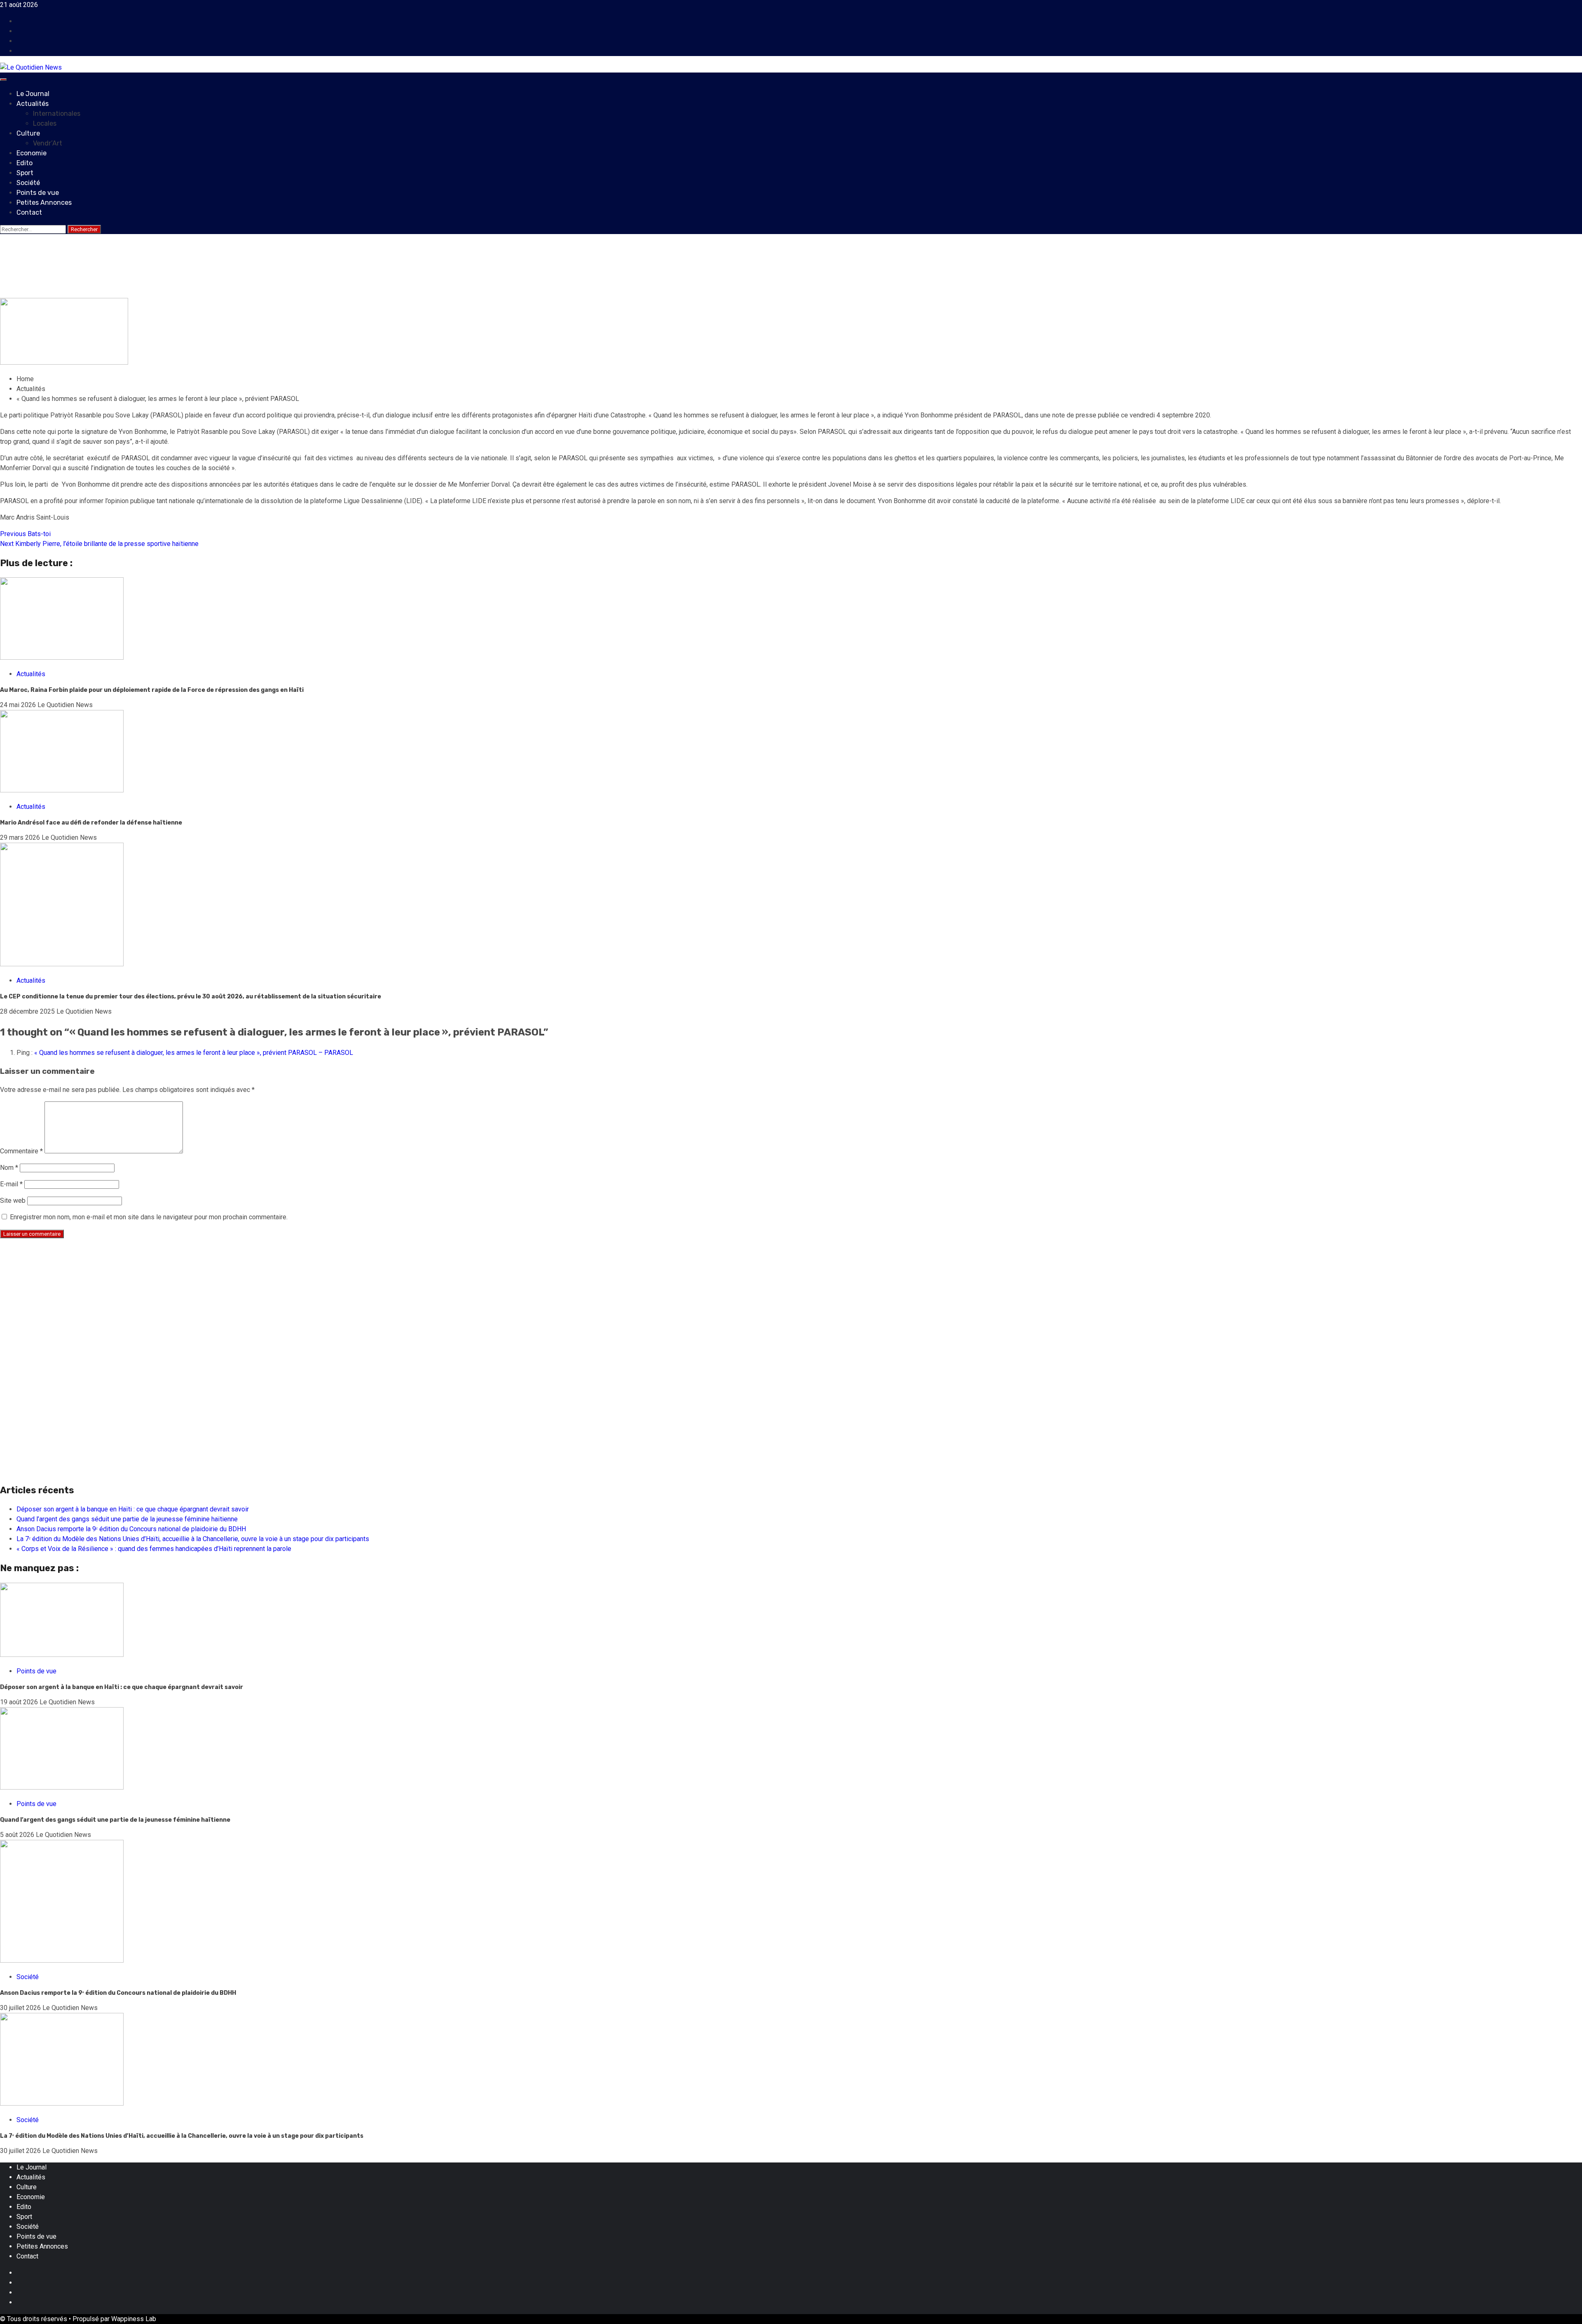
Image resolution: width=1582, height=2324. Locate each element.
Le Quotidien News (83, 293)
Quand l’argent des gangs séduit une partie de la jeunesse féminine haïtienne (127, 1519)
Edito (25, 163)
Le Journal (33, 94)
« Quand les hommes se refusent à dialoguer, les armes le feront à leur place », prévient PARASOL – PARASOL (194, 1053)
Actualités (33, 104)
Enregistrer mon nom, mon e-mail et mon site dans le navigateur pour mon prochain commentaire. (149, 1217)
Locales (45, 123)
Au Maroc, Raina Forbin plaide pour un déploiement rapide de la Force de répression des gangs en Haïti (152, 690)
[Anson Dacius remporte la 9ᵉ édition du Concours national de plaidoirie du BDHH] (62, 1960)
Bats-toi (25, 534)
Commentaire (21, 1151)
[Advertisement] (247, 1303)
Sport (25, 173)
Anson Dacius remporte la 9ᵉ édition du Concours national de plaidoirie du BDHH (131, 1529)
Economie (32, 153)
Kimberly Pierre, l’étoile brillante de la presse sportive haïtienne (99, 544)
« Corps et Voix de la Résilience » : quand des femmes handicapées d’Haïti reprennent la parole (154, 1549)
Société (28, 183)
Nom (9, 1168)
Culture (28, 133)
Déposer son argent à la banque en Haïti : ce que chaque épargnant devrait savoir (133, 1509)
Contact (29, 212)
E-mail (11, 1184)
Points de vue (38, 193)
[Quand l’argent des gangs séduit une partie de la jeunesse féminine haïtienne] (62, 1787)
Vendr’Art (48, 143)
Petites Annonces (44, 203)
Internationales (57, 114)
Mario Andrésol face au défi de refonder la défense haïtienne (92, 823)
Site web (13, 1201)
